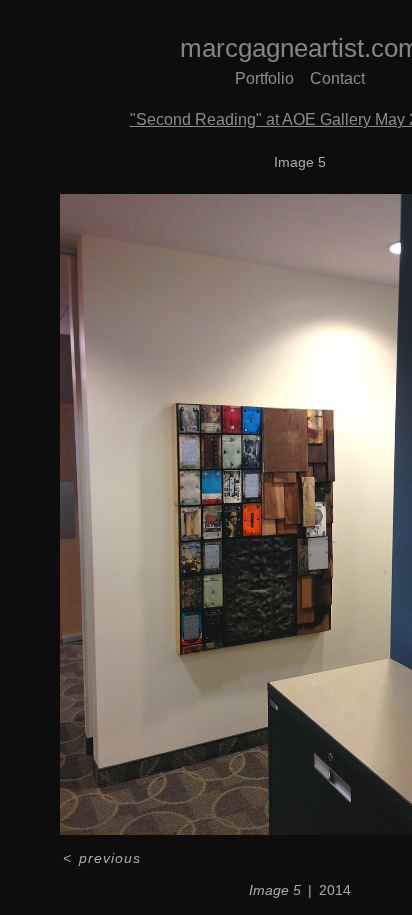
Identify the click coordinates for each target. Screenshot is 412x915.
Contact (337, 78)
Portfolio (264, 78)
